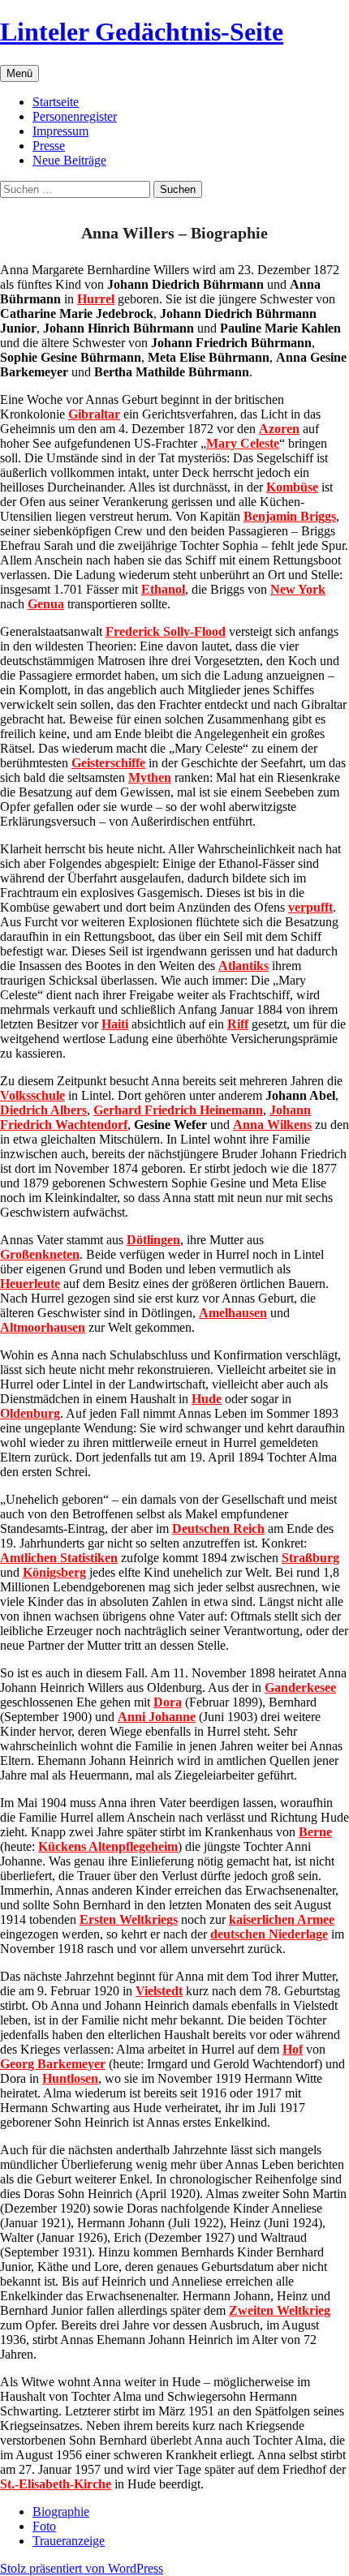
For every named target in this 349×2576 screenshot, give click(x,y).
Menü (19, 73)
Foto (44, 2526)
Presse (49, 146)
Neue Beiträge (69, 160)
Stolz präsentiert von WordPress (82, 2568)
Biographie (61, 2512)
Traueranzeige (69, 2541)
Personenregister (75, 116)
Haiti (115, 1024)
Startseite (56, 102)
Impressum (60, 131)
